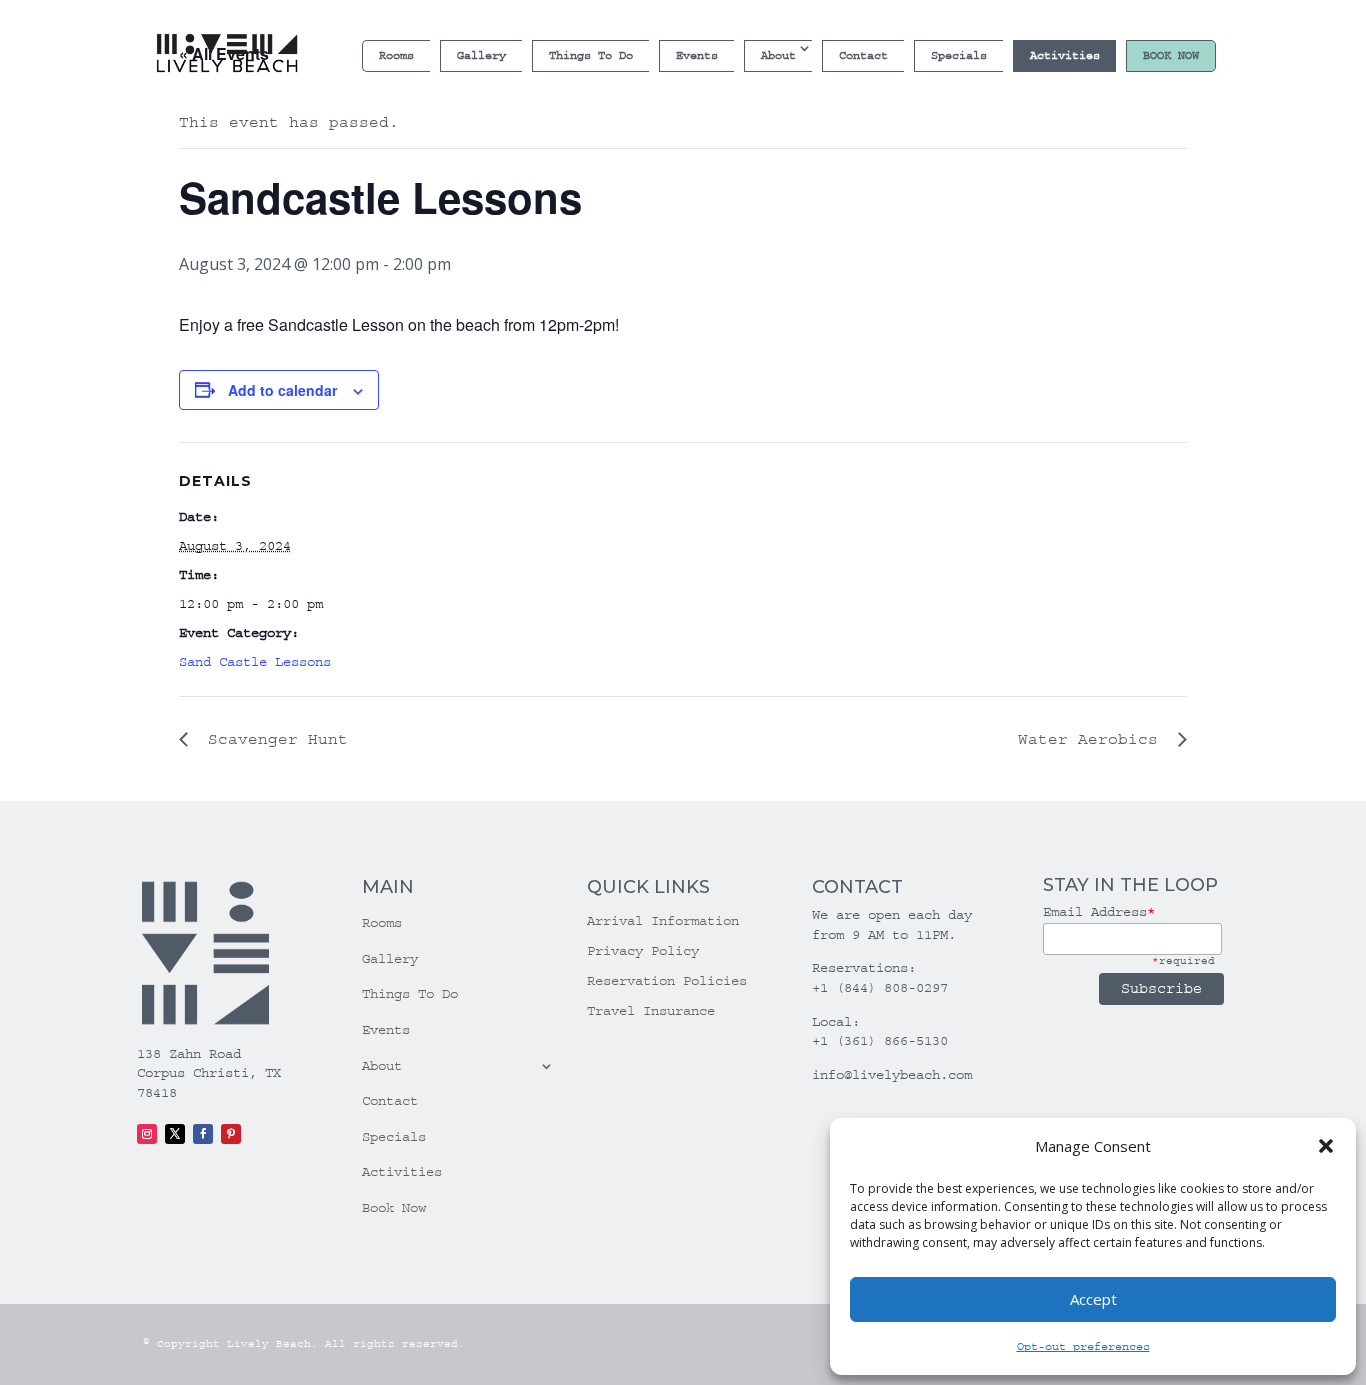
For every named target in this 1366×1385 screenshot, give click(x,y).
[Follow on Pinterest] (231, 1134)
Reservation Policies (667, 981)
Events (697, 55)
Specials (959, 55)
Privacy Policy (643, 951)
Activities (1065, 55)
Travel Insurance (651, 1011)
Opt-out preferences (1083, 1346)
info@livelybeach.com (892, 1075)
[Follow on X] (175, 1134)
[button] (1326, 1146)
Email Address (1099, 912)
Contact (863, 55)
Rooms (396, 55)
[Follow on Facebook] (203, 1134)
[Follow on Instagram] (147, 1134)
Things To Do (591, 55)
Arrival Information (663, 921)
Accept (1093, 1299)
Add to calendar (282, 390)
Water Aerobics (1093, 739)
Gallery (481, 55)
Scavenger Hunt (273, 739)
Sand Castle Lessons (255, 662)
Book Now (1171, 55)
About (778, 55)
